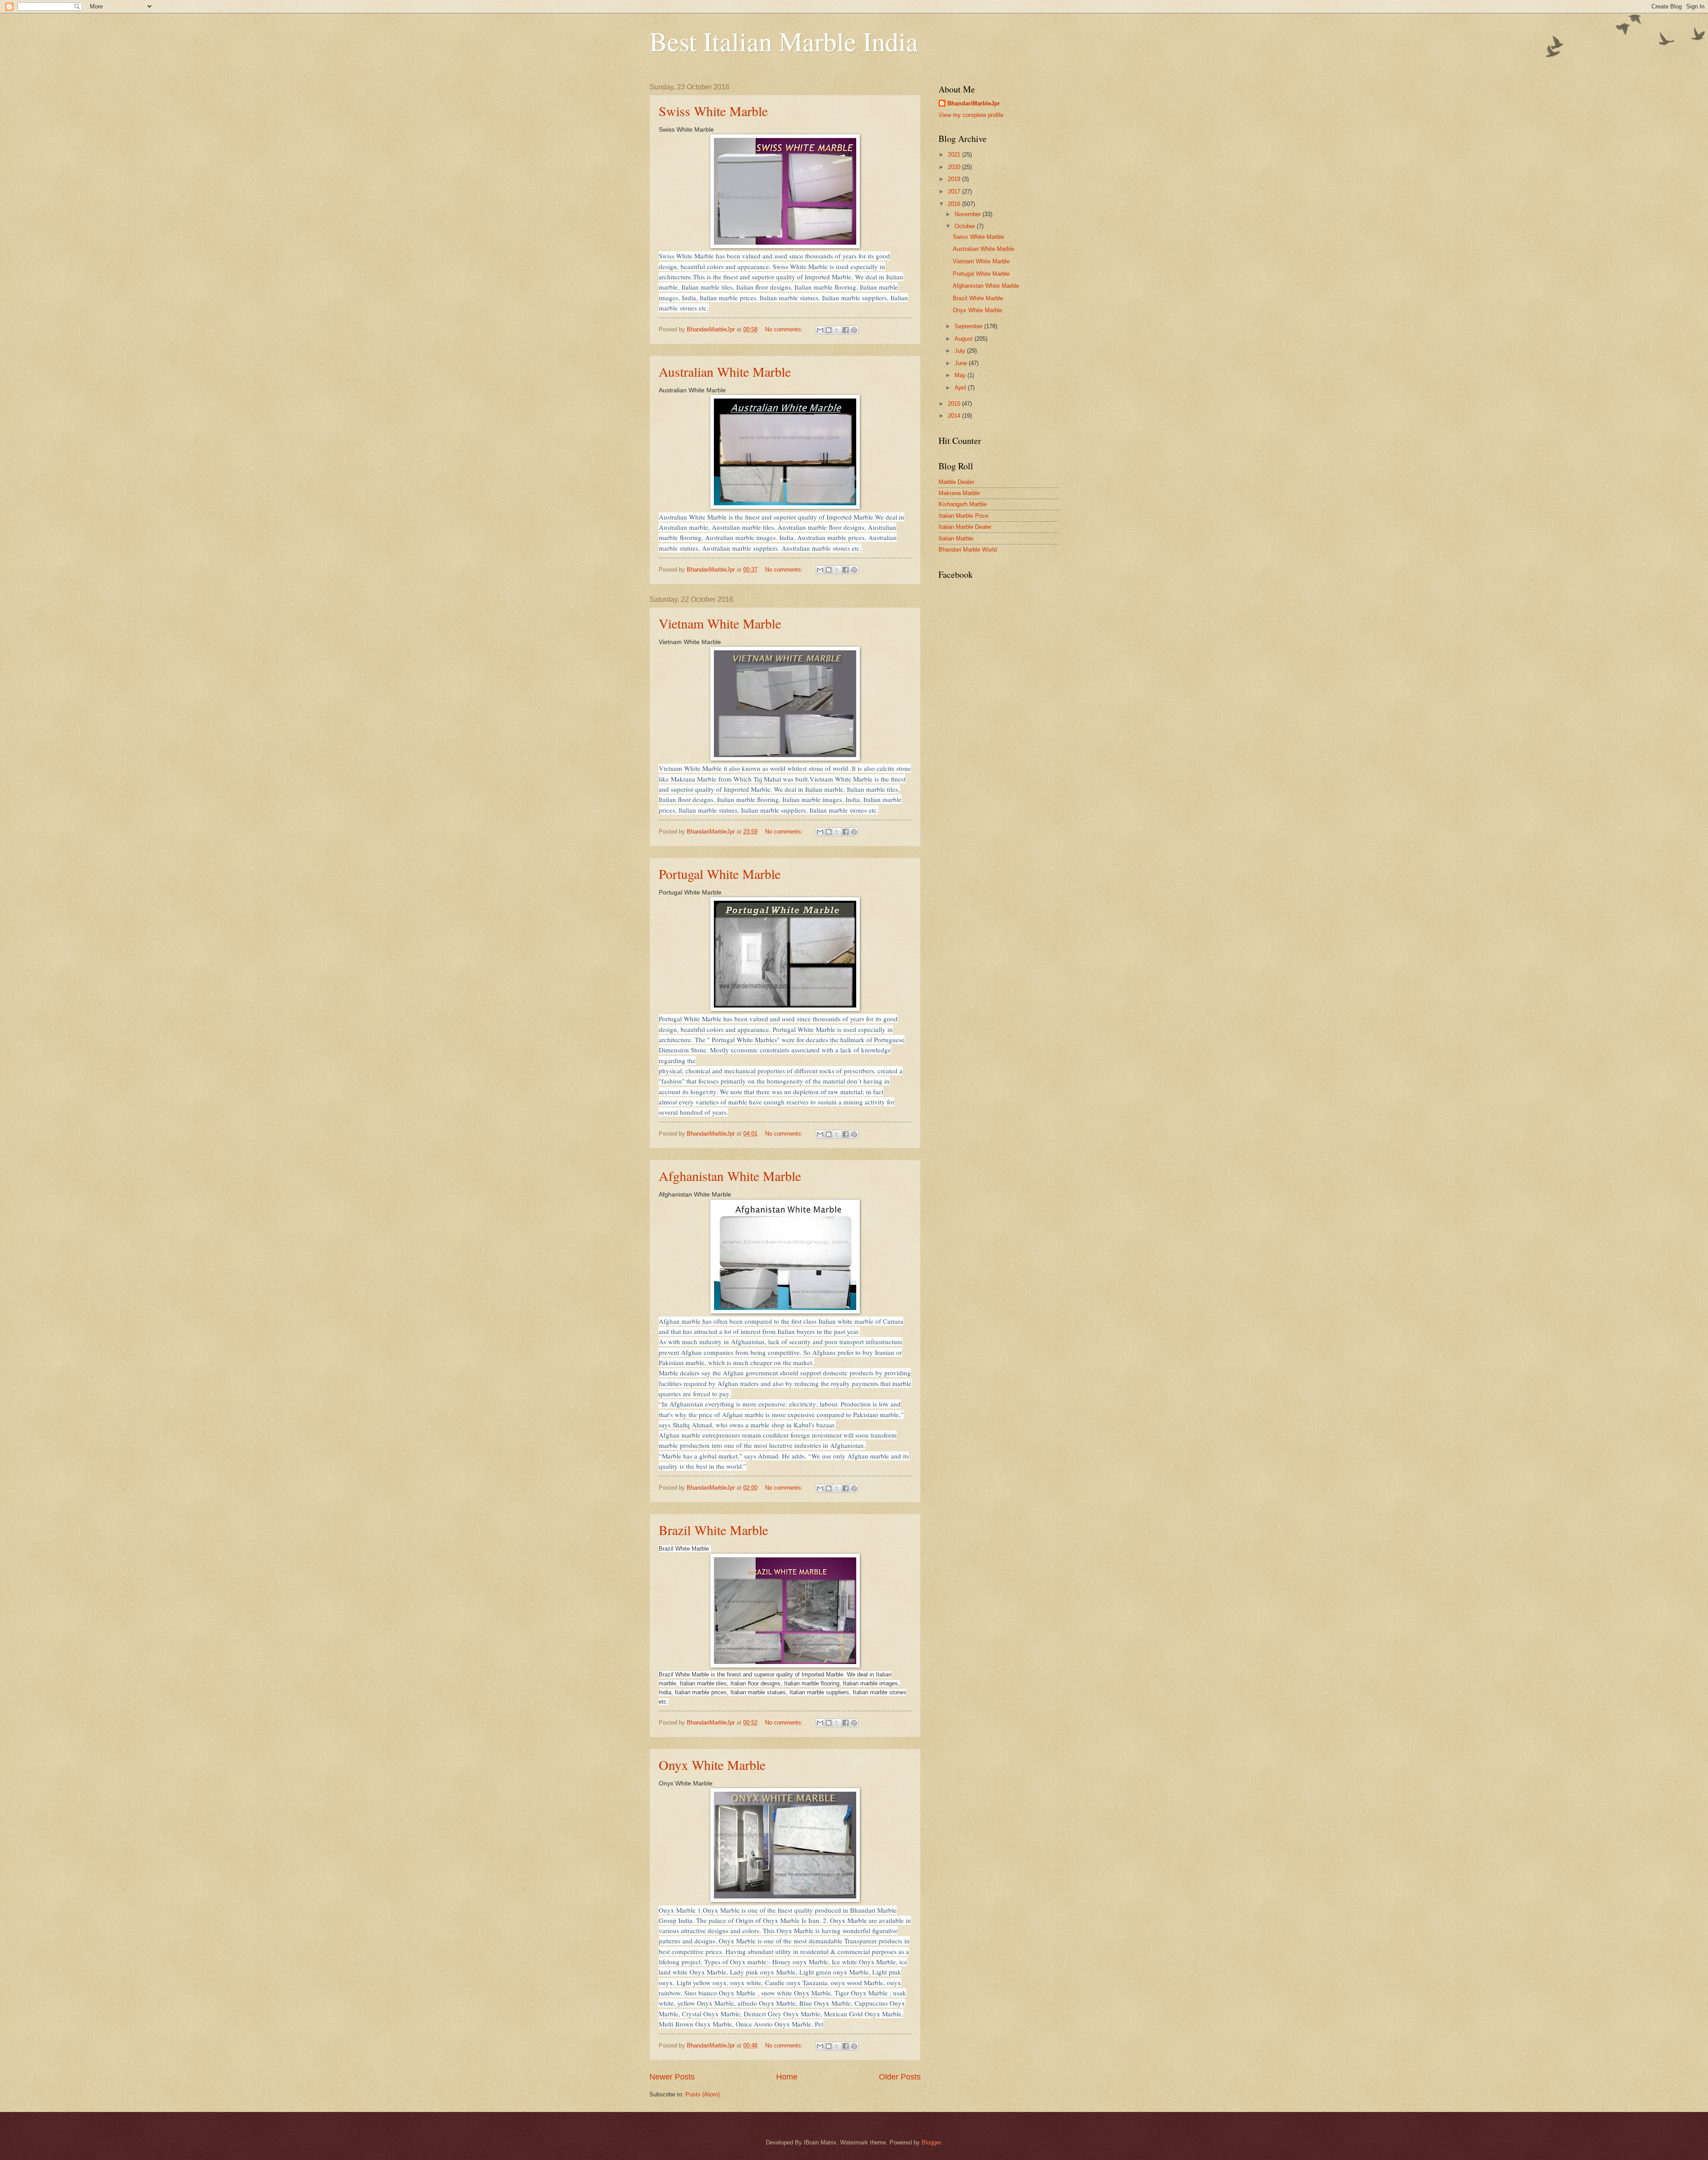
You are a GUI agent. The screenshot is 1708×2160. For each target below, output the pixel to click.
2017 (955, 191)
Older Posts (900, 2077)
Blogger (931, 2142)
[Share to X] (837, 330)
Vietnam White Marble (720, 623)
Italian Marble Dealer (965, 527)
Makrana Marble (959, 493)
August (965, 339)
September (969, 326)
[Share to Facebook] (846, 330)
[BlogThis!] (829, 330)
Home (787, 2077)
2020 (955, 167)
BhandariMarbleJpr (974, 103)
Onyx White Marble (712, 1765)
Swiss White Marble (713, 111)
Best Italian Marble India (784, 41)
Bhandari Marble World (968, 550)
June (962, 363)
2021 (955, 155)
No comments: (785, 329)
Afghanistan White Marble (730, 1176)
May (961, 375)
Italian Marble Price (963, 516)
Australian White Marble (725, 371)
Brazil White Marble (713, 1530)
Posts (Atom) (703, 2094)
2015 (955, 404)
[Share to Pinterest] (854, 330)
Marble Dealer (956, 482)
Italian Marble (956, 538)
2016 (955, 204)
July (961, 351)
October (966, 226)
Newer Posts (672, 2077)
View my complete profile (971, 115)
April (961, 388)
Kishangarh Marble (963, 504)
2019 (955, 179)
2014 (955, 416)
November (969, 214)
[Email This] (820, 330)
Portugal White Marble (720, 874)
